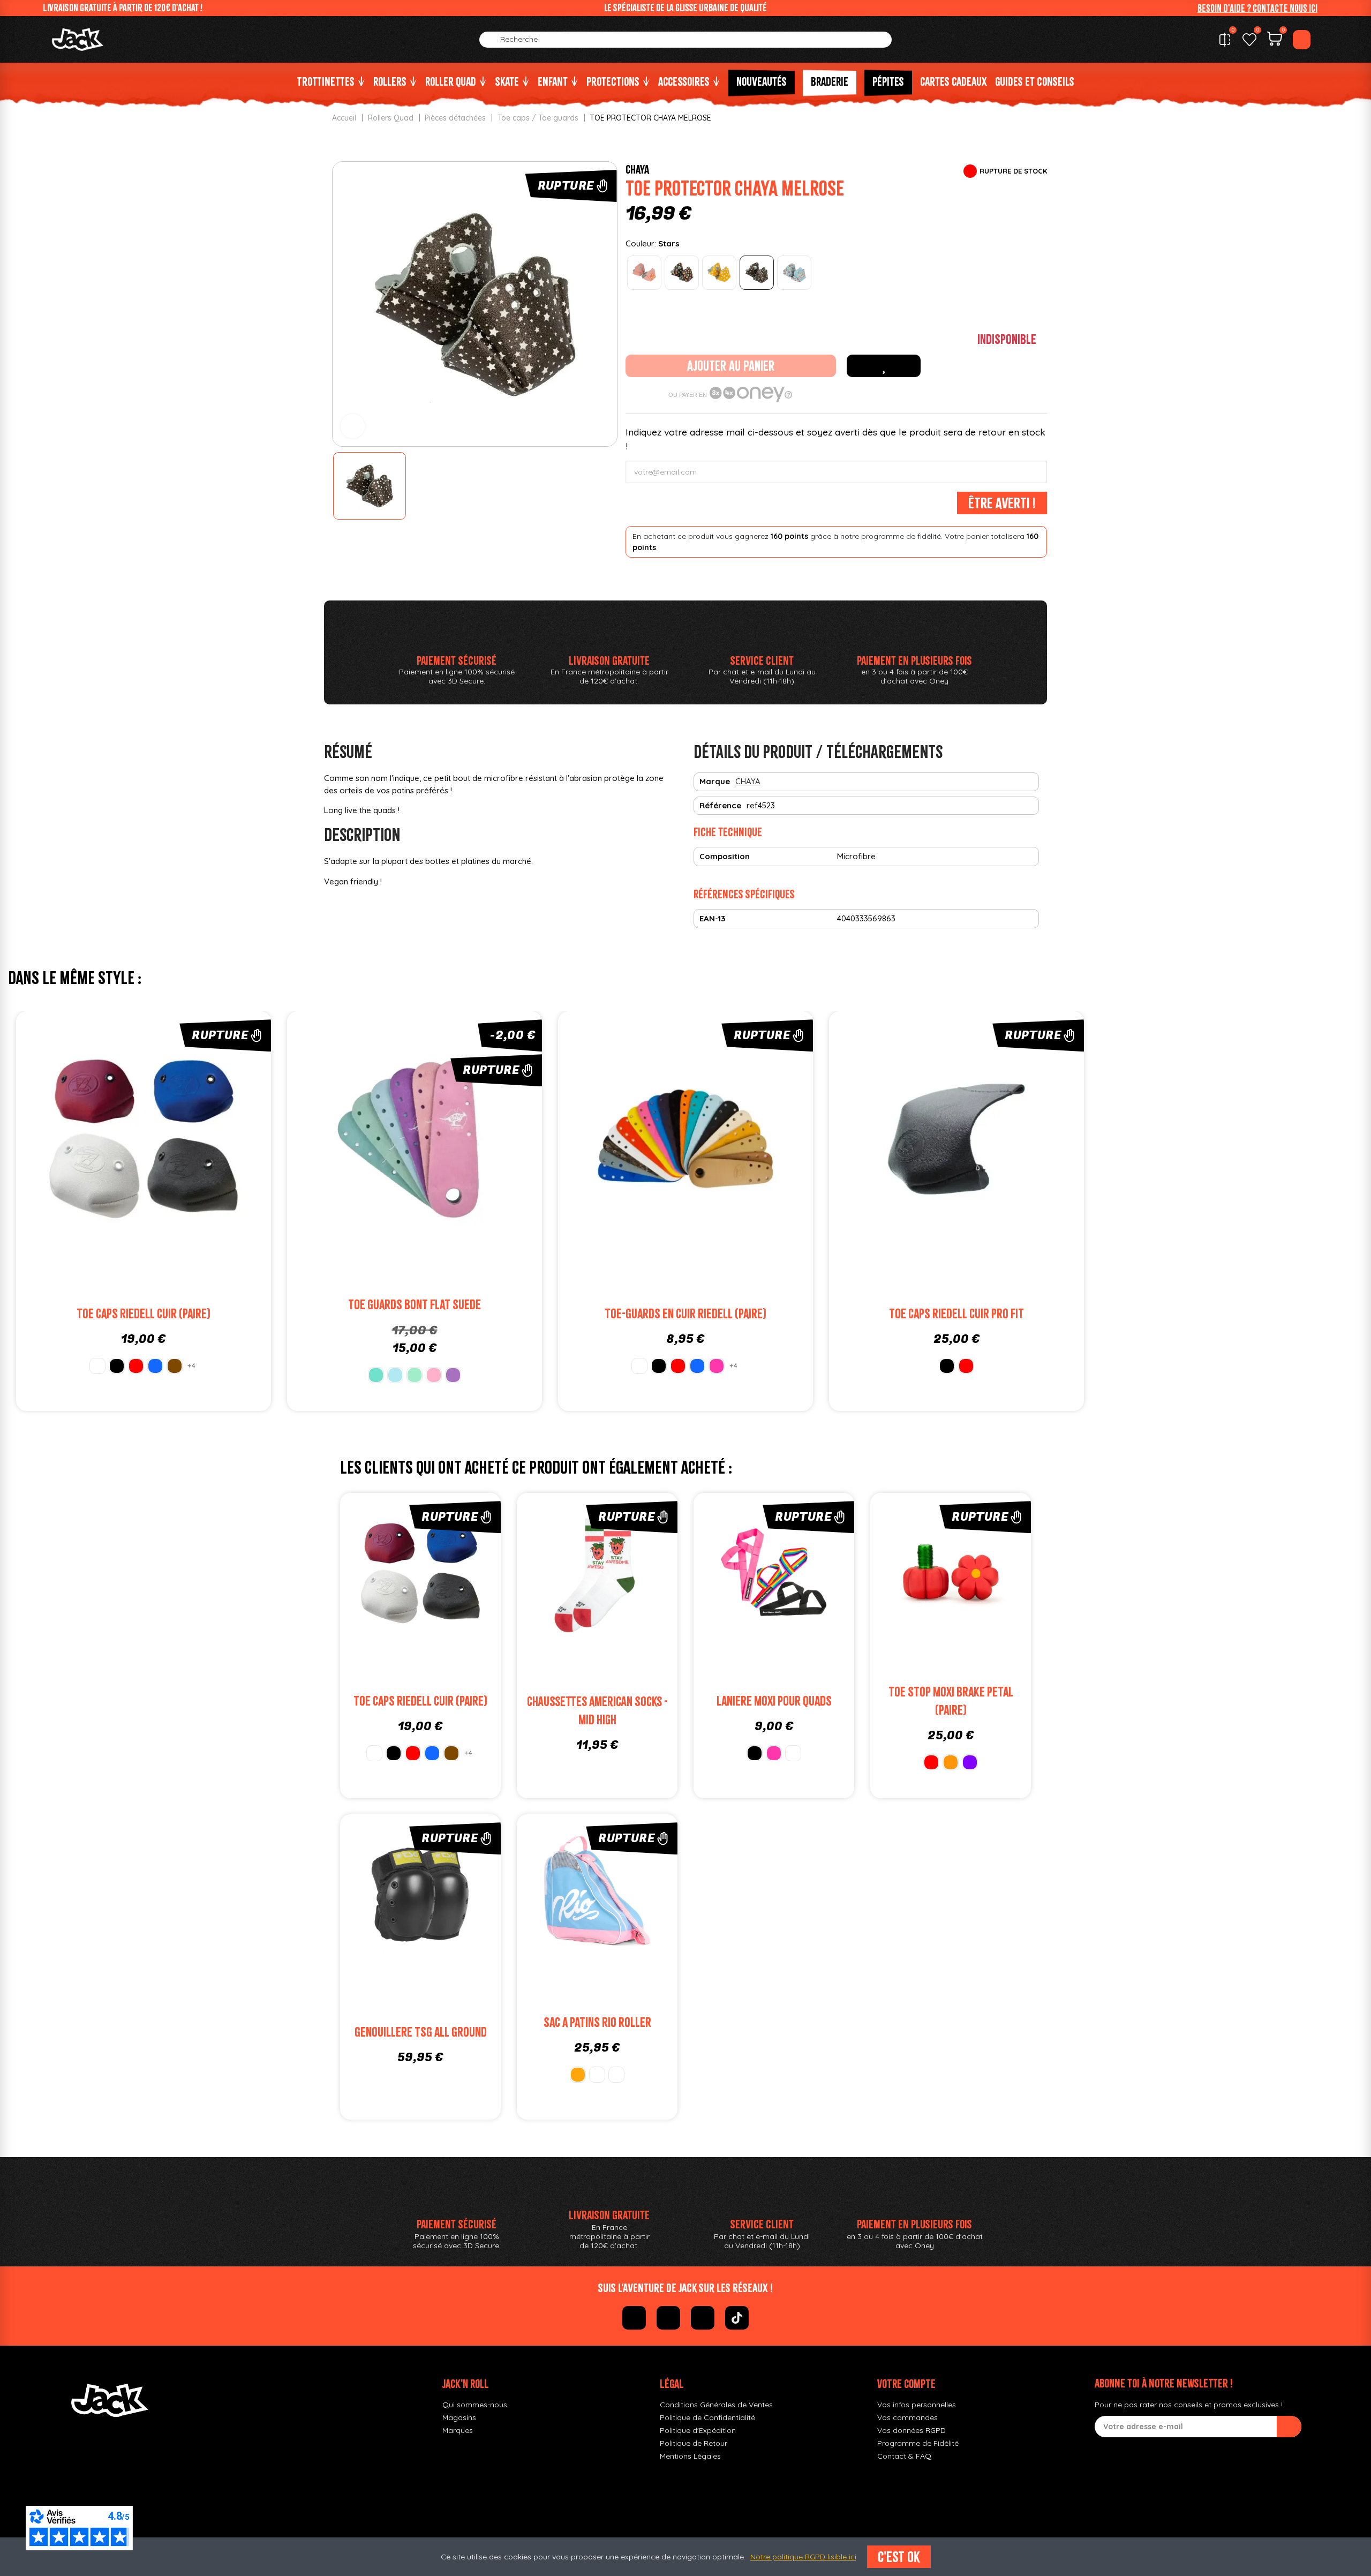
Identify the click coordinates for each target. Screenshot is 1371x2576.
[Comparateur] (1225, 40)
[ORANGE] (951, 1762)
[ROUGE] (136, 1366)
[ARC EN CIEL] (793, 1753)
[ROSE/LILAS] (616, 2075)
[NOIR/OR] (578, 2075)
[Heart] (682, 273)
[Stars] (757, 273)
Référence (720, 805)
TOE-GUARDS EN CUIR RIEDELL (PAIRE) (685, 1314)
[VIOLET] (970, 1762)
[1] (1289, 2427)
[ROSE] (717, 1366)
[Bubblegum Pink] (434, 1375)
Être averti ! (1002, 503)
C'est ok (899, 2557)
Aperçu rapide (204, 1139)
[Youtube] (703, 2318)
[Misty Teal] (376, 1375)
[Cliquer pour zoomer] (353, 426)
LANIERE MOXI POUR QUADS (774, 1701)
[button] (1257, 8)
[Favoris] (1249, 40)
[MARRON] (175, 1366)
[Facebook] (634, 2318)
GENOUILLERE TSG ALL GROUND (421, 2032)
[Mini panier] (1275, 40)
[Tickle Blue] (395, 1375)
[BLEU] (155, 1366)
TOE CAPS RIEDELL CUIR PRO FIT (956, 1314)
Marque (715, 781)
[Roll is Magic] (794, 273)
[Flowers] (719, 273)
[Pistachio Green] (415, 1375)
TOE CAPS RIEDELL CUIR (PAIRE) (144, 1314)
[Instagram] (668, 2318)
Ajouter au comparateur (83, 1139)
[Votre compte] (1302, 40)
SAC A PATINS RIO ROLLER (597, 2022)
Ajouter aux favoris (884, 366)
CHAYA (637, 169)
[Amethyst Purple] (453, 1375)
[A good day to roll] (644, 273)
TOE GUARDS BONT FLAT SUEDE (415, 1305)
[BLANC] (97, 1366)
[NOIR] (117, 1366)
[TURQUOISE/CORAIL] (597, 2075)
